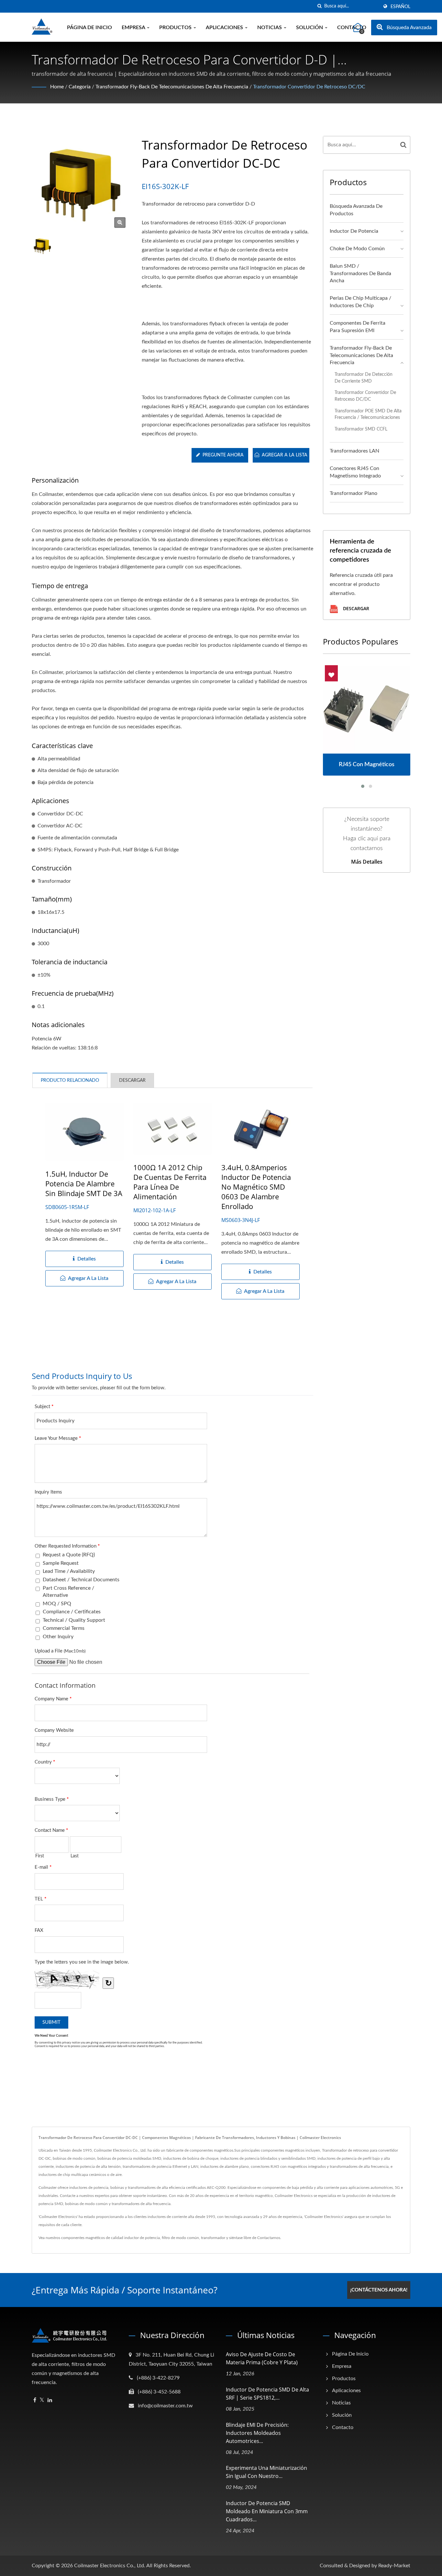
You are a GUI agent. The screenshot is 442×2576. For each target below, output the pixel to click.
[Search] (403, 145)
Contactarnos (269, 2238)
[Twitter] (42, 2400)
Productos (176, 28)
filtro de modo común (180, 2238)
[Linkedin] (50, 2400)
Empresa (134, 28)
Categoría (80, 87)
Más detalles (367, 862)
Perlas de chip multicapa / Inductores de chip (360, 302)
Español (400, 7)
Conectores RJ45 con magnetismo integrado (355, 472)
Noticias (270, 28)
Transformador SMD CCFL (361, 429)
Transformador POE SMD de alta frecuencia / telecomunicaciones (368, 414)
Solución (310, 28)
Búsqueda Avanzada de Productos (356, 210)
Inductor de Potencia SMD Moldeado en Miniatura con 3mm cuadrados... (267, 2511)
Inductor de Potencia (354, 231)
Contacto (343, 2427)
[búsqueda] (319, 6)
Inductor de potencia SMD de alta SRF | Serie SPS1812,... (267, 2394)
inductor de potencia (142, 2238)
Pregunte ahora (223, 455)
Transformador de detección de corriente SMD (364, 378)
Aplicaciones (225, 28)
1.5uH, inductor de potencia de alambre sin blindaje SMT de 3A (84, 1183)
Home (57, 87)
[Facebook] (35, 2400)
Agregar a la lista (285, 455)
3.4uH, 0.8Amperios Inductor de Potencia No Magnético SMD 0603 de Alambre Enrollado (256, 1187)
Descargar (355, 608)
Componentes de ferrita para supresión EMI (358, 327)
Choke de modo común (357, 249)
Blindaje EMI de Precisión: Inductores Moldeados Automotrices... (257, 2433)
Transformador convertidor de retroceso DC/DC (309, 87)
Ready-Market (394, 2566)
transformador (213, 2238)
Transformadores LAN (354, 451)
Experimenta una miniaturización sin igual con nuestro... (266, 2472)
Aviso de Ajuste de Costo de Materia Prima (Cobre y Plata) (262, 2358)
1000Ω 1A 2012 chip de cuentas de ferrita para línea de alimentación (170, 1182)
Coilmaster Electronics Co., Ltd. (110, 2566)
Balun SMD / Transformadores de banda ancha (360, 274)
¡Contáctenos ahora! (379, 2290)
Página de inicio (89, 28)
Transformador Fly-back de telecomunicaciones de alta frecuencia (172, 87)
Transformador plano (354, 493)
